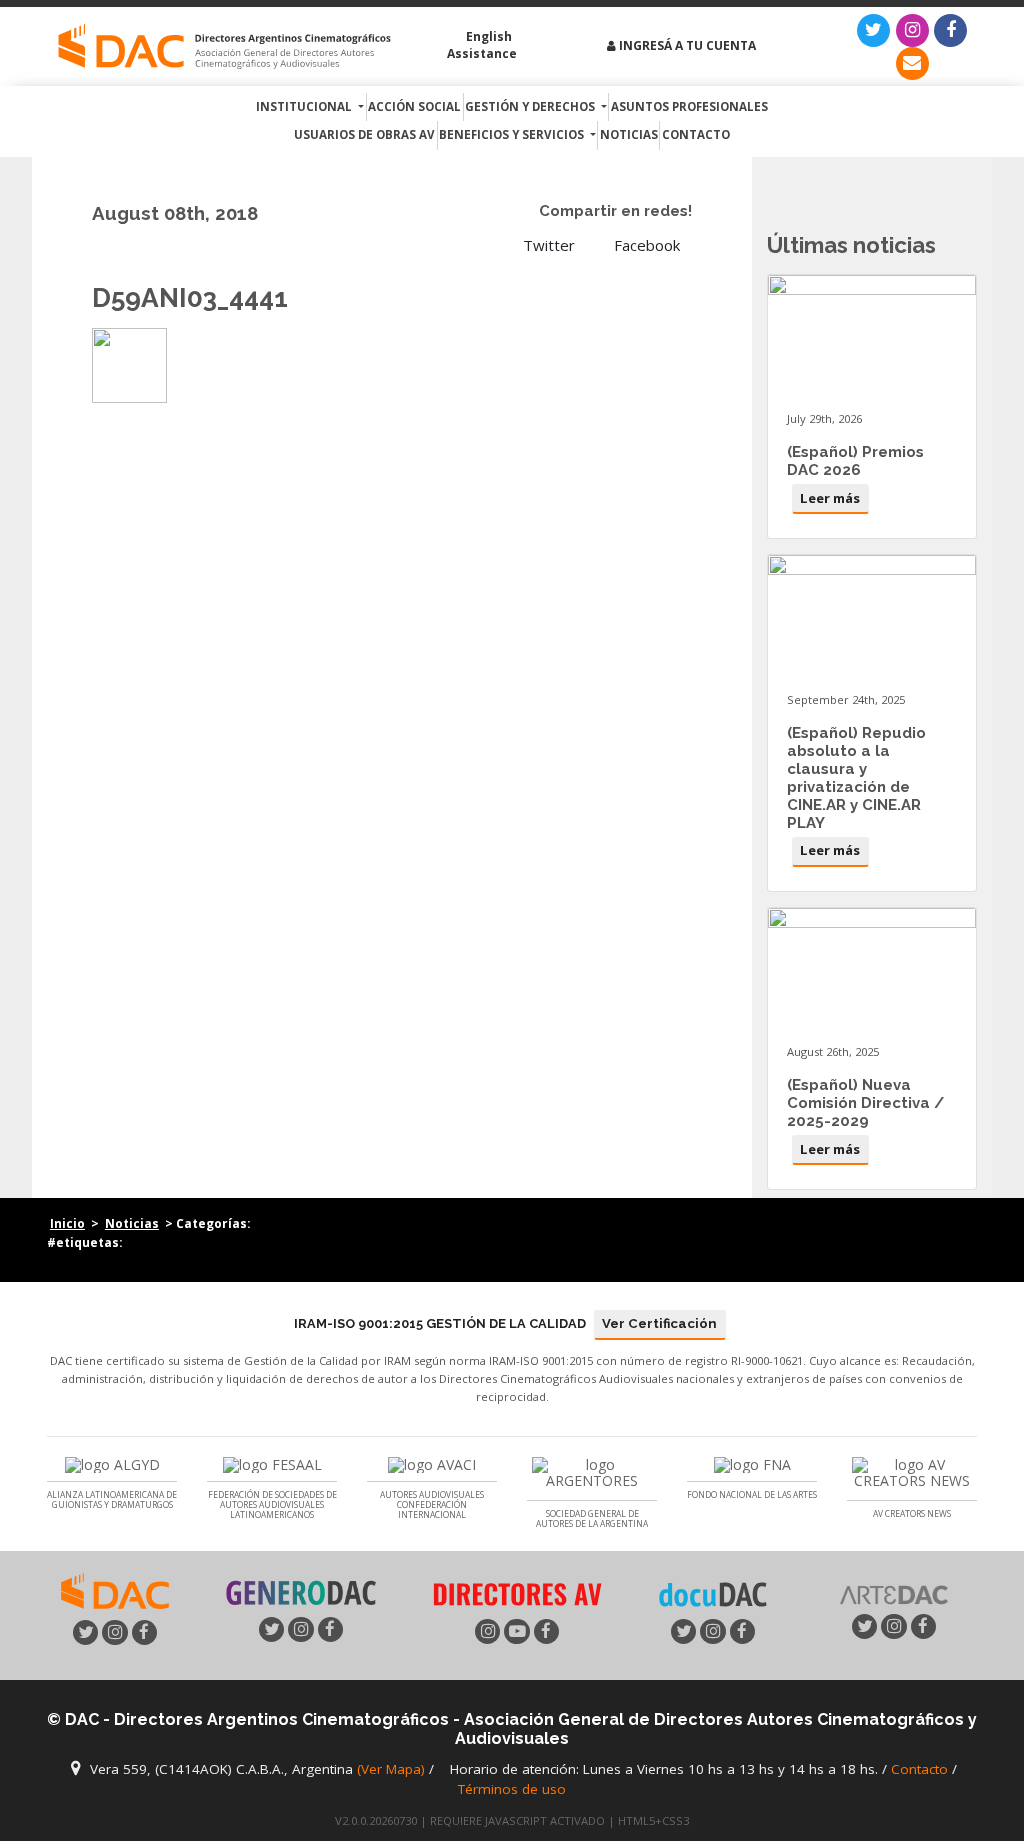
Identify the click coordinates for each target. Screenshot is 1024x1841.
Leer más (830, 498)
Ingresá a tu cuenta (686, 46)
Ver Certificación (659, 1323)
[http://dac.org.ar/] (224, 47)
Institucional (305, 106)
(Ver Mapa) (393, 1769)
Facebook (645, 245)
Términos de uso (512, 1789)
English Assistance (482, 45)
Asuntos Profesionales (689, 106)
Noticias (629, 134)
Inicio (67, 1223)
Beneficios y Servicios (513, 134)
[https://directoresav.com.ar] (517, 1592)
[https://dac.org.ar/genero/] (301, 1593)
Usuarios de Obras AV (364, 134)
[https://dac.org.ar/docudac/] (713, 1593)
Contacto (696, 134)
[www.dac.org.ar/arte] (894, 1593)
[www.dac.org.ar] (115, 1589)
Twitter (547, 245)
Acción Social (414, 106)
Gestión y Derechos (531, 106)
